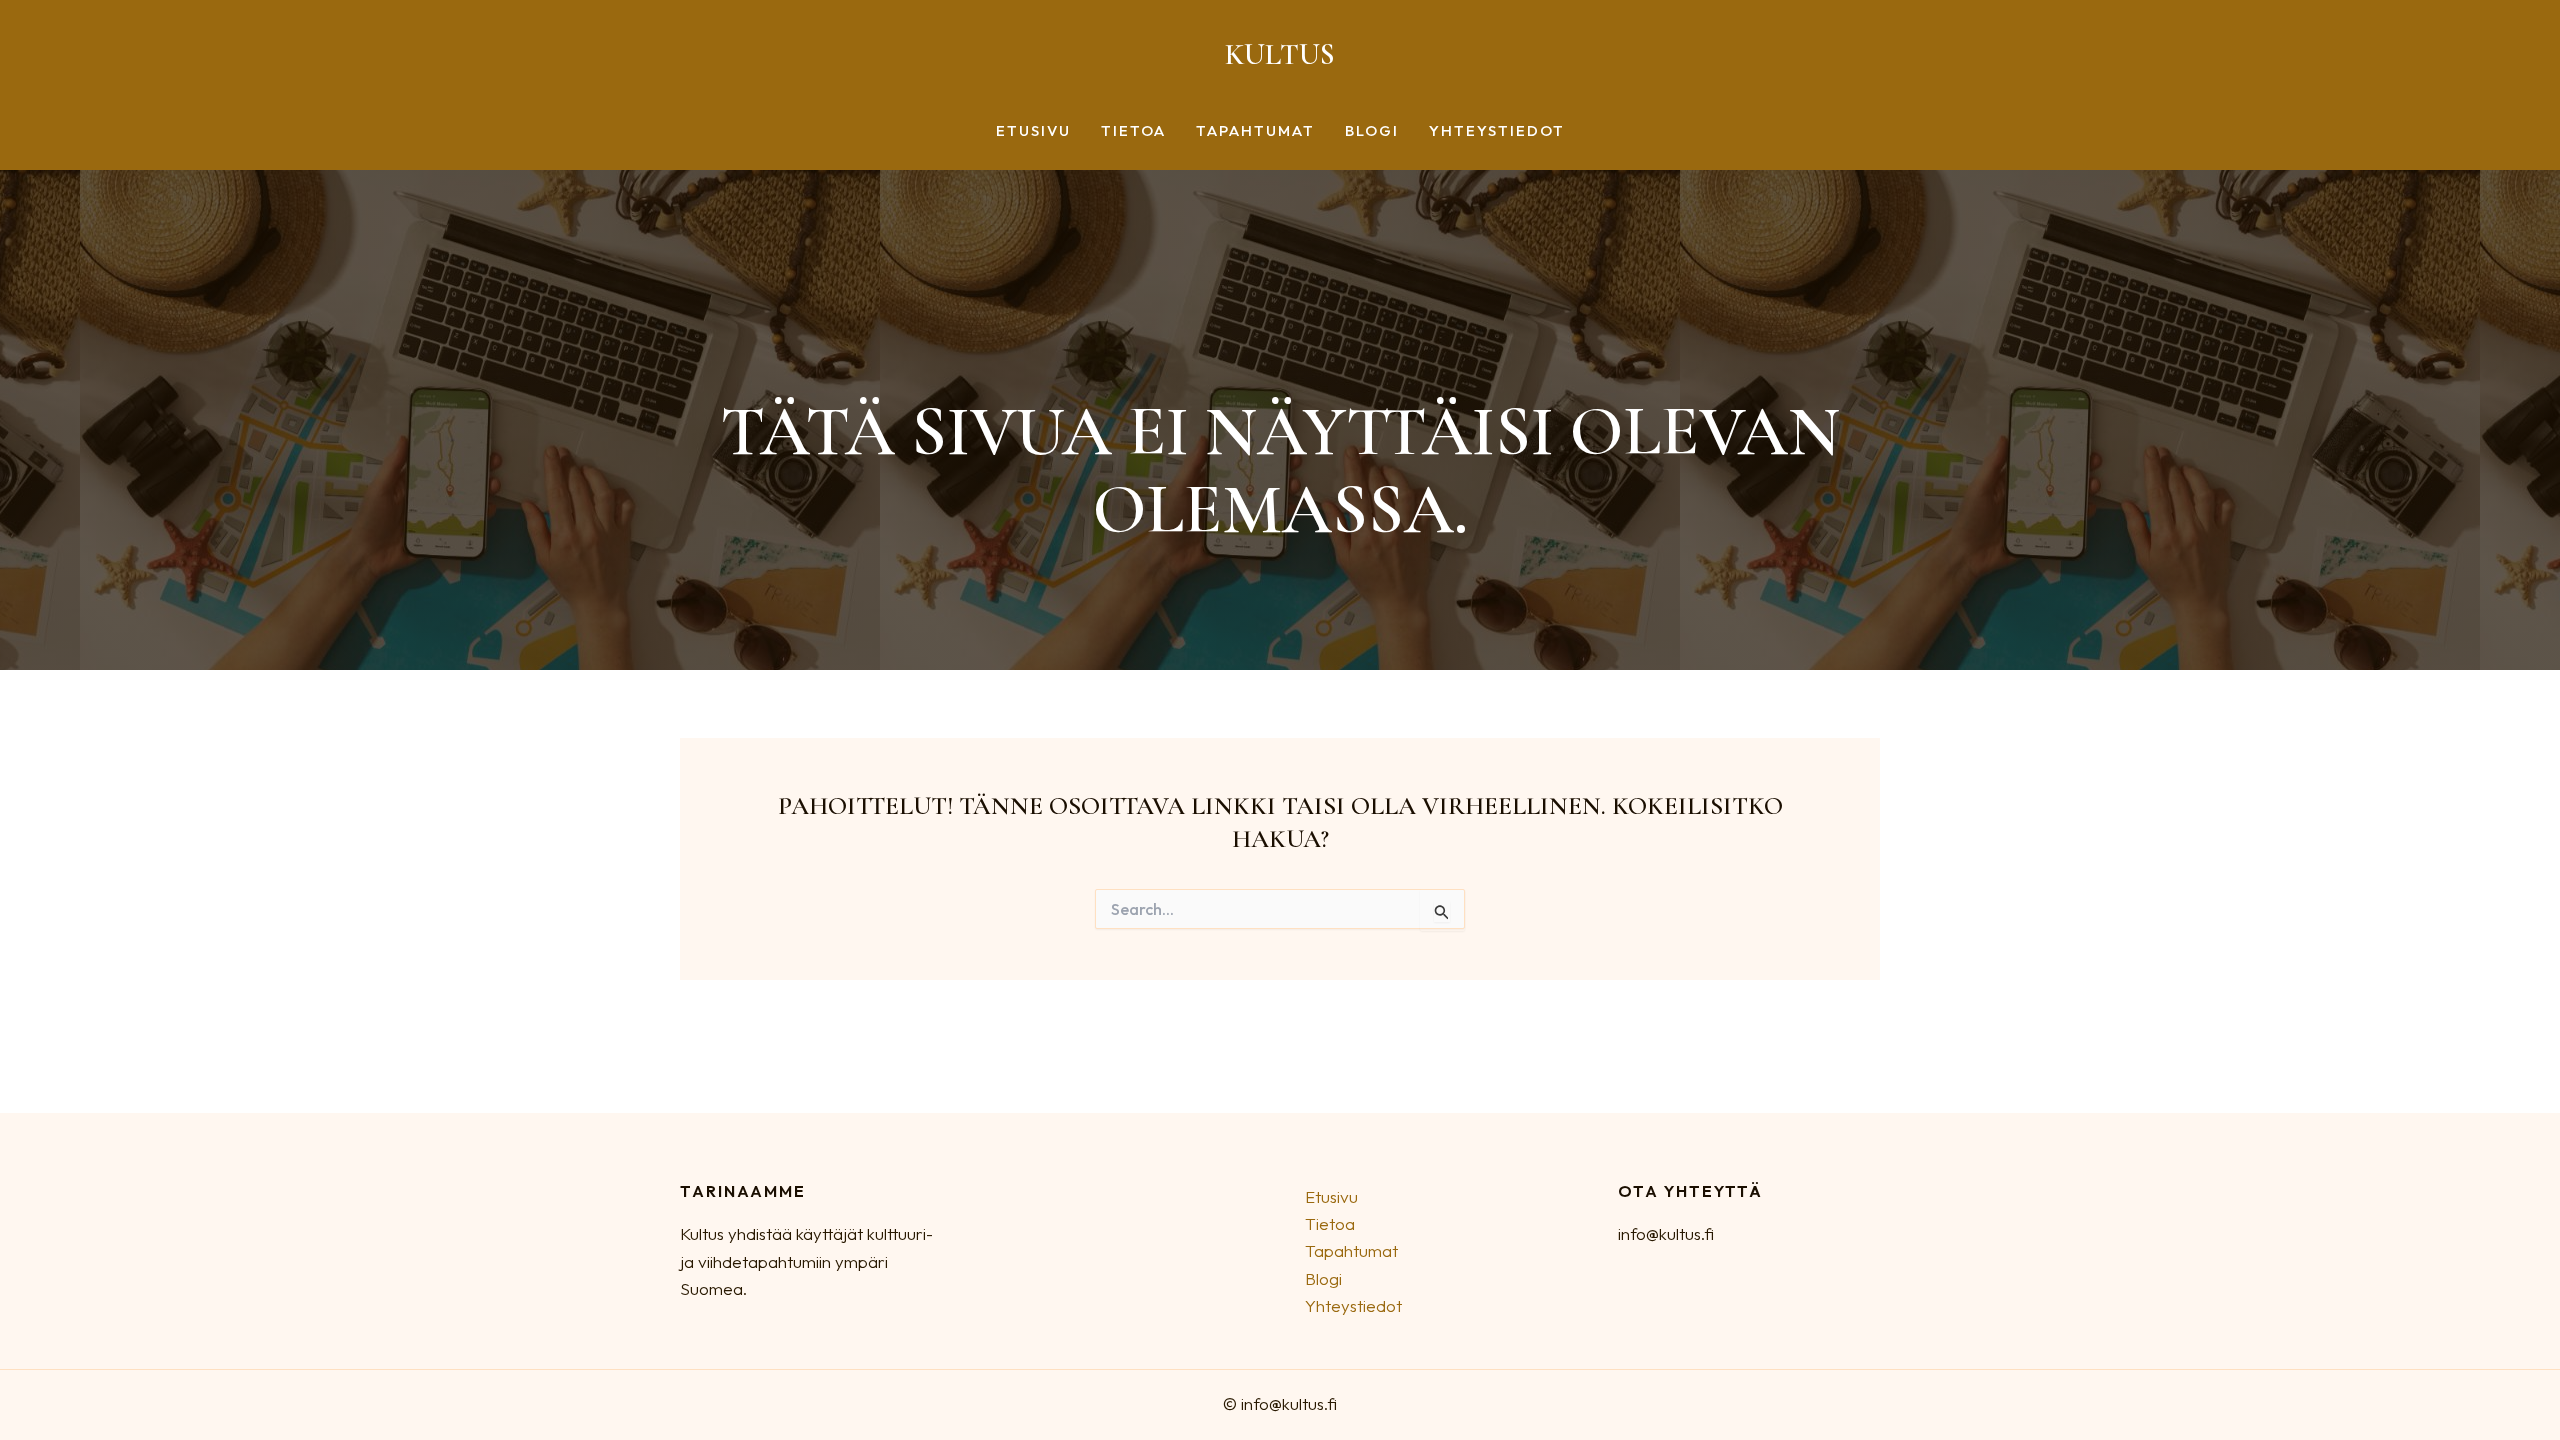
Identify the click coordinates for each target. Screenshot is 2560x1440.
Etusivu (1033, 131)
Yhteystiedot (1497, 131)
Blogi (1372, 131)
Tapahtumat (1255, 131)
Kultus (1280, 54)
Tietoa (1133, 131)
